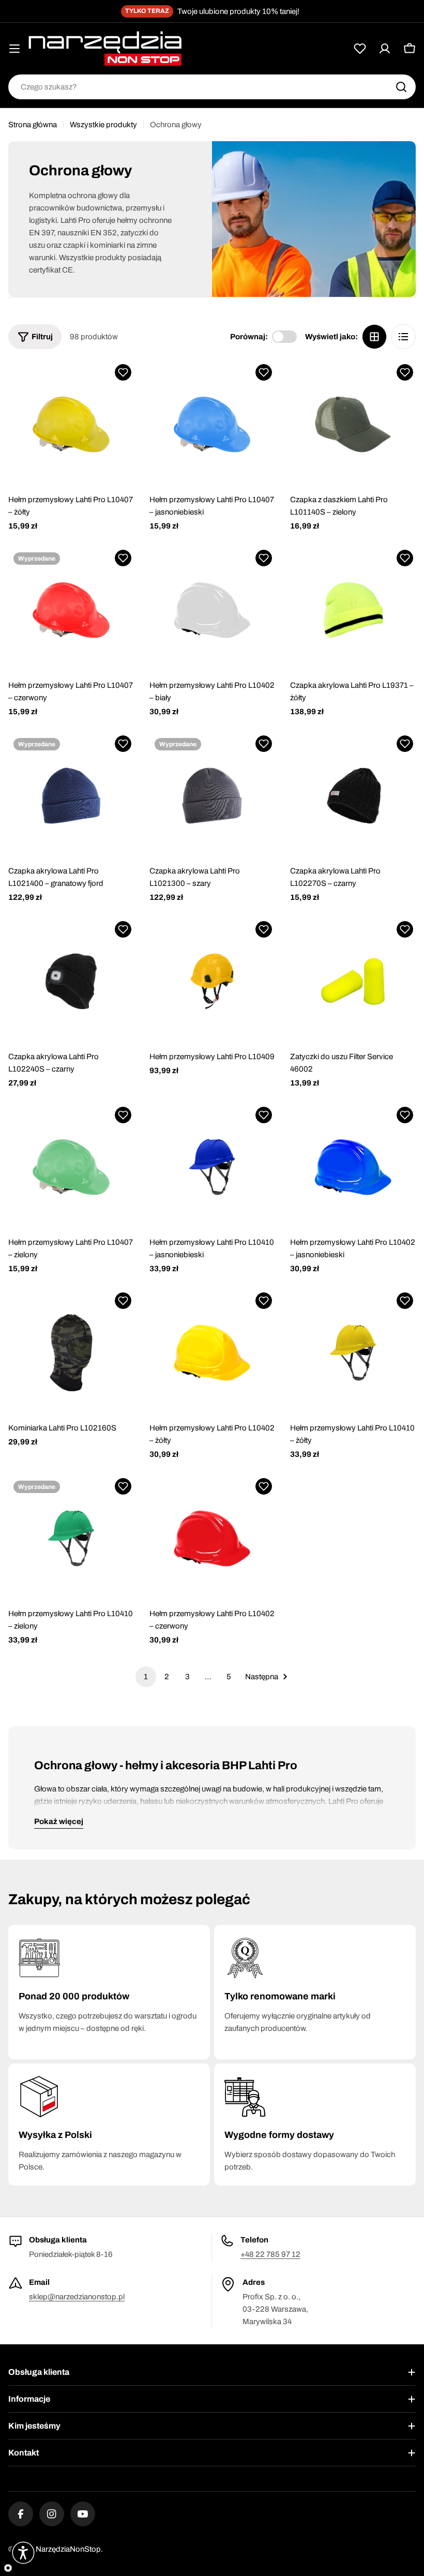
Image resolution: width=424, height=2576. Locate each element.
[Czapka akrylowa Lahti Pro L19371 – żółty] (353, 610)
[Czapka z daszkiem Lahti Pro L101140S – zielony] (353, 424)
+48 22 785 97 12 (270, 2254)
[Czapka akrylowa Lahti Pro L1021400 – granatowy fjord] (71, 796)
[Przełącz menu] (14, 49)
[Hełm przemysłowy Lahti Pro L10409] (212, 981)
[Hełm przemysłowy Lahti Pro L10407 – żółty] (71, 424)
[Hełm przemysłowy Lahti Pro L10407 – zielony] (71, 1167)
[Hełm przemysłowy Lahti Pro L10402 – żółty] (212, 1353)
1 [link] (146, 1677)
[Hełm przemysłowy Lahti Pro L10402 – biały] (212, 610)
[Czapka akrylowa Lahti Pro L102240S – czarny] (71, 981)
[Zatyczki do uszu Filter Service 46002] (353, 981)
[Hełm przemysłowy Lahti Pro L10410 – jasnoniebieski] (212, 1167)
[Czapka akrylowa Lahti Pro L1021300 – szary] (212, 796)
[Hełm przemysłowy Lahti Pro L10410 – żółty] (353, 1353)
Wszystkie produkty (103, 125)
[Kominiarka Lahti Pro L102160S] (71, 1353)
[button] (123, 372)
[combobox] (212, 87)
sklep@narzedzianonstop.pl (77, 2297)
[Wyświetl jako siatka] (374, 337)
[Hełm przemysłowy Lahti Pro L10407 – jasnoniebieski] (212, 424)
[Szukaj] (401, 87)
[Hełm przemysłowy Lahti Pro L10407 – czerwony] (71, 610)
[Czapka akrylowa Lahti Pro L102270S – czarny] (353, 796)
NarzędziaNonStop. (69, 2549)
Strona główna (33, 125)
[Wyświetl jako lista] (403, 337)
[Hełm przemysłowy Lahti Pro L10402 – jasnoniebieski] (353, 1167)
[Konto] (385, 49)
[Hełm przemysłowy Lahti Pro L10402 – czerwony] (212, 1538)
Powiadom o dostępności (71, 658)
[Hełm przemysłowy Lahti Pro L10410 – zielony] (71, 1538)
